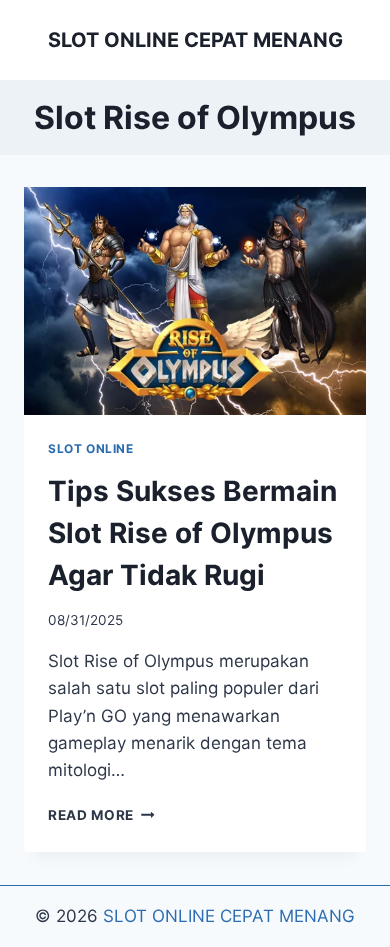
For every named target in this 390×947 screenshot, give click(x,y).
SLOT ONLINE (91, 448)
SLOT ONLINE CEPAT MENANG (229, 916)
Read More (101, 815)
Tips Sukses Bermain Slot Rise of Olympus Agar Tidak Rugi (192, 533)
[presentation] (195, 301)
